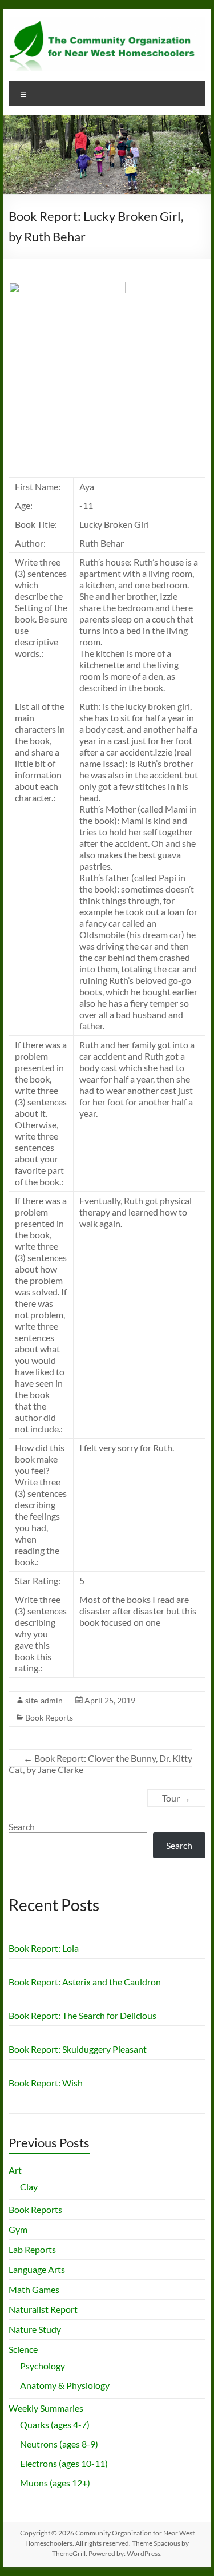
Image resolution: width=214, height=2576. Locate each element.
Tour (176, 1798)
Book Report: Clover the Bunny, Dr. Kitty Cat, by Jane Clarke (100, 1764)
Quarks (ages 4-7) (55, 2424)
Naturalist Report (43, 2309)
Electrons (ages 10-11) (64, 2463)
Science (23, 2349)
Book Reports (49, 1717)
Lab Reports (32, 2249)
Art (15, 2170)
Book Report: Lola (44, 1948)
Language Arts (37, 2269)
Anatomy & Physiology (65, 2385)
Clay (29, 2187)
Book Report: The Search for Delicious (82, 2015)
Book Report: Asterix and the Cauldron (85, 1982)
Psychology (43, 2366)
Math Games (34, 2289)
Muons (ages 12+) (55, 2483)
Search (22, 1826)
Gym (18, 2229)
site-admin (44, 1700)
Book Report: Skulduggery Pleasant (78, 2049)
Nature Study (35, 2329)
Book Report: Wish (46, 2083)
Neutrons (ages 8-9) (59, 2444)
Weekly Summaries (46, 2408)
